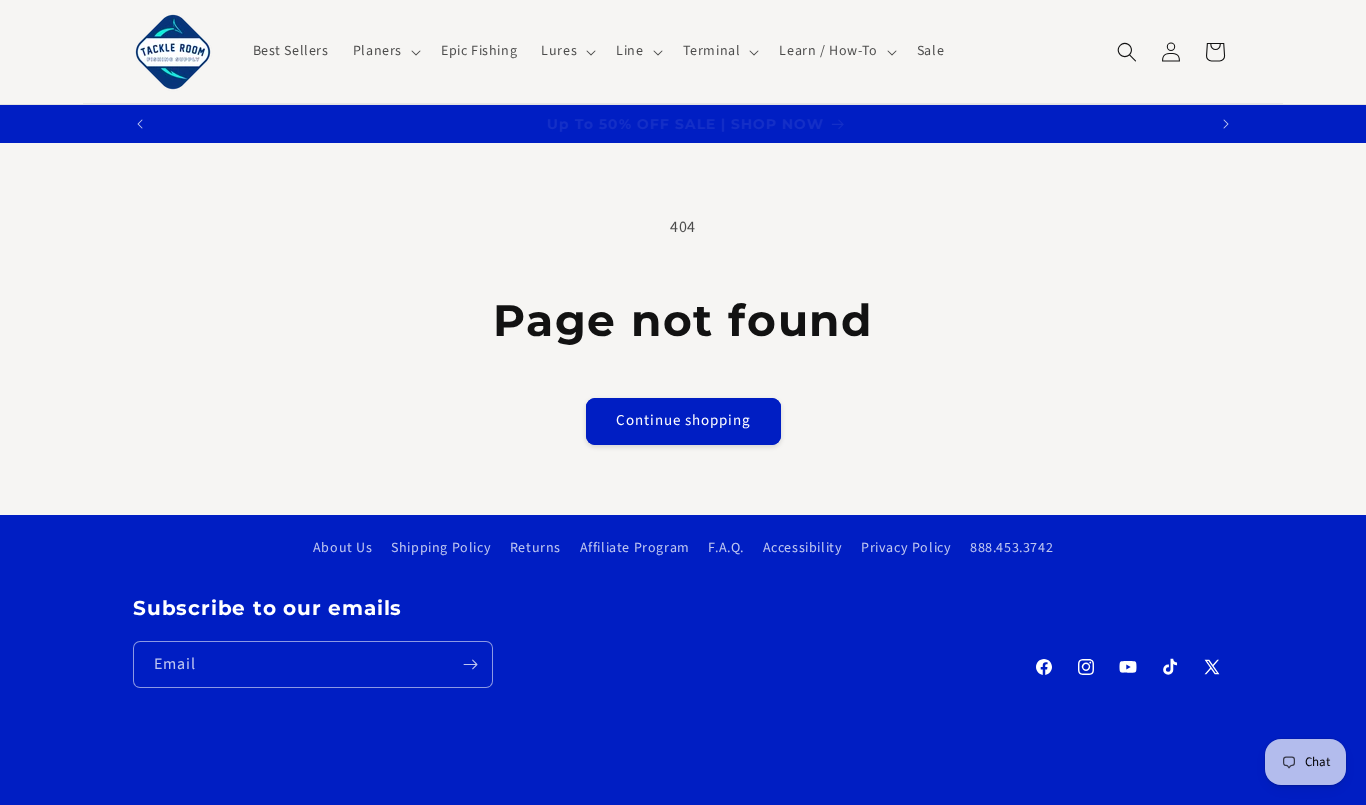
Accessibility (803, 548)
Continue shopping (683, 420)
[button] (385, 51)
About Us (343, 548)
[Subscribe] (470, 665)
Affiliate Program (635, 548)
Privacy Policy (906, 548)
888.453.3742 (1011, 548)
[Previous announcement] (140, 124)
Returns (535, 548)
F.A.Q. (726, 548)
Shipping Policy (441, 548)
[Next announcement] (1226, 124)
